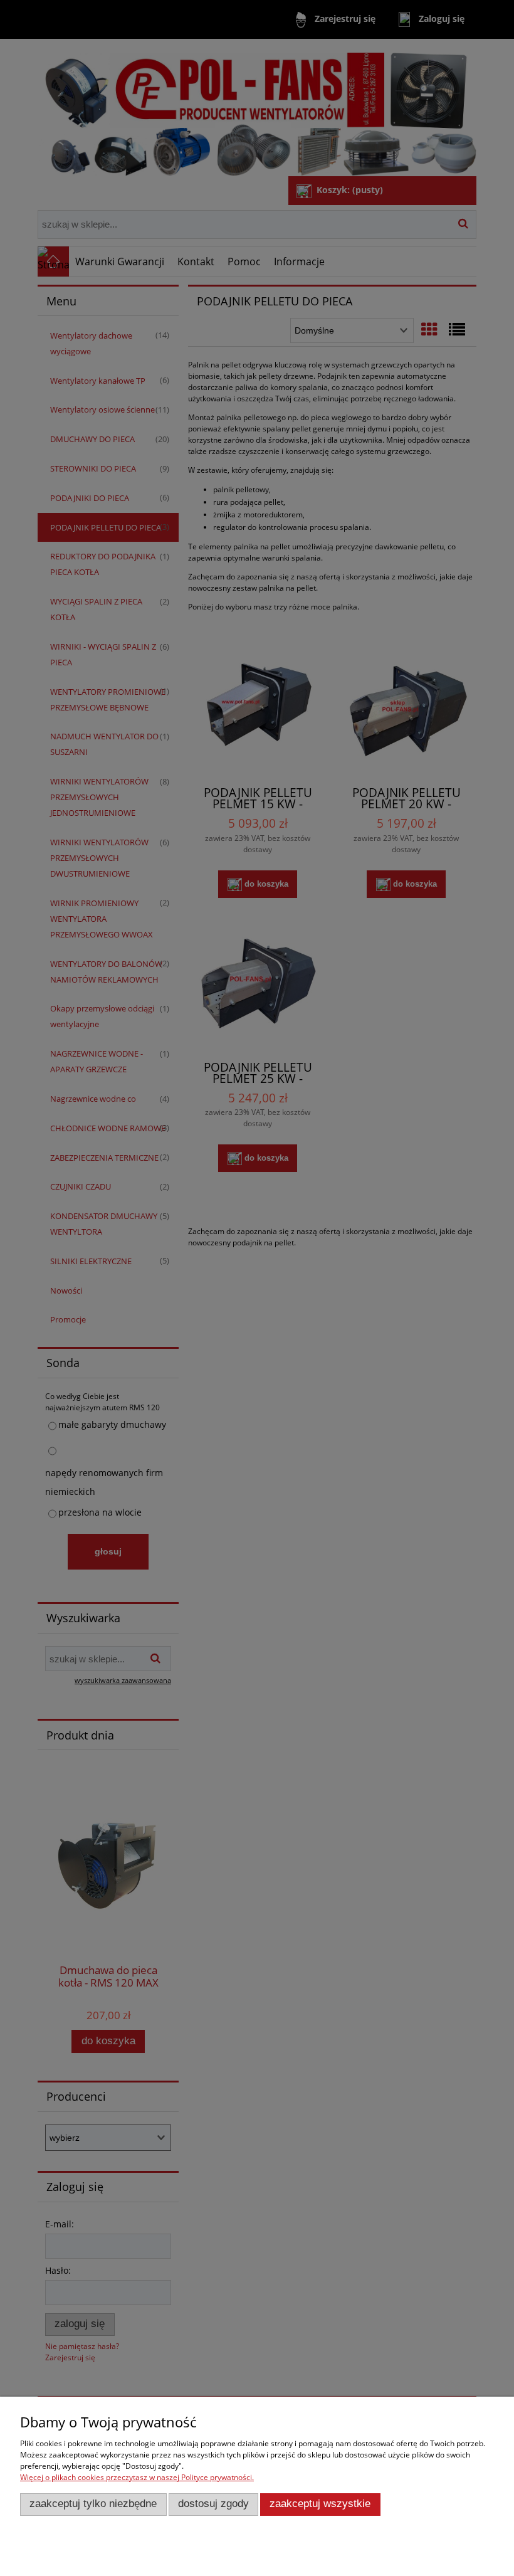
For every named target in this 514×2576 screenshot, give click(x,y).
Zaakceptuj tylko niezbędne (93, 2504)
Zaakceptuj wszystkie (320, 2504)
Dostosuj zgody (213, 2504)
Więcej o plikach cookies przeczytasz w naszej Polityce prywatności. (137, 2477)
